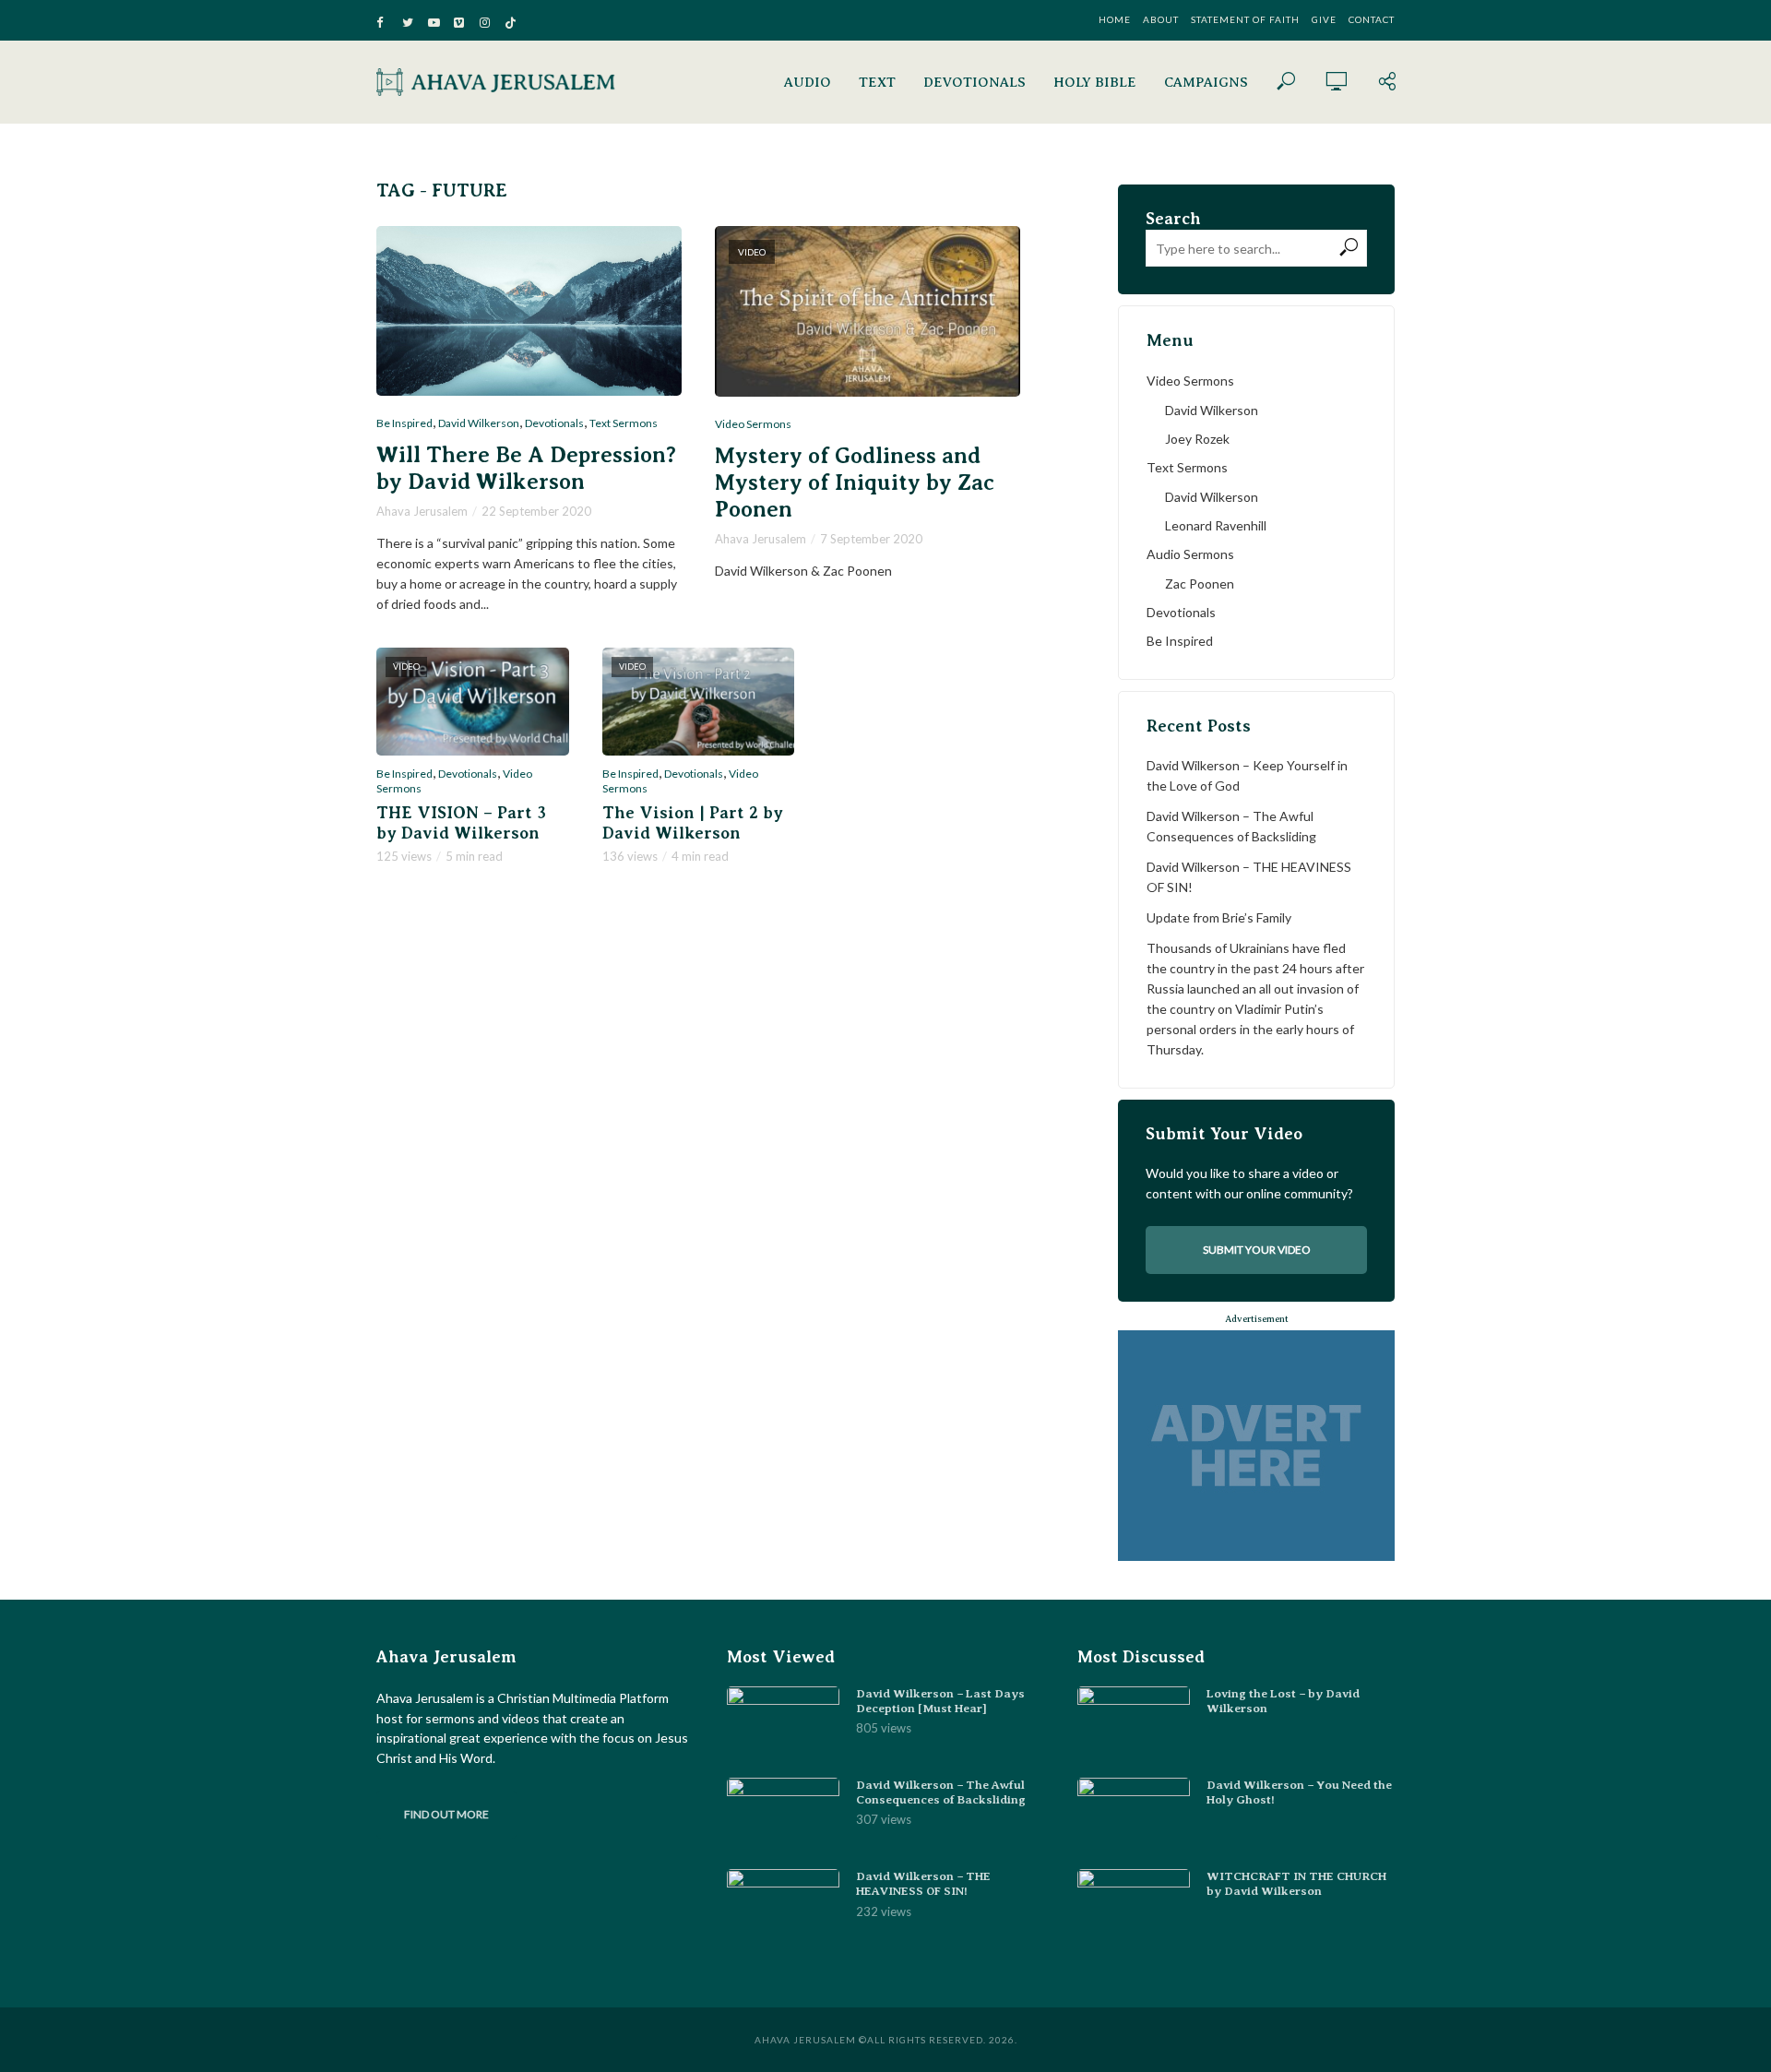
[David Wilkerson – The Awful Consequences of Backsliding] (783, 1815)
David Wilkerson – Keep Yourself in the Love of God (1247, 775)
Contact (1372, 19)
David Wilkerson (479, 423)
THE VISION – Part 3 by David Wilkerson (461, 823)
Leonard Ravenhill (1216, 525)
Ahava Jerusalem (422, 511)
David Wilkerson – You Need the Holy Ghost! (1299, 1792)
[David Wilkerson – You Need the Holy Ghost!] (1134, 1815)
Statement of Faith (1245, 19)
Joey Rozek (1197, 439)
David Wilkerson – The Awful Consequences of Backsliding (1231, 826)
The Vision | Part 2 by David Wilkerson (693, 823)
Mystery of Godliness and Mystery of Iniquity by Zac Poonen (855, 482)
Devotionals (975, 82)
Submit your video (1257, 1250)
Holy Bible (1095, 82)
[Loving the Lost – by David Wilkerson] (1134, 1724)
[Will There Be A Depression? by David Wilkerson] (529, 311)
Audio (808, 82)
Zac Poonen (1200, 583)
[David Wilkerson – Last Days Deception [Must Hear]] (783, 1724)
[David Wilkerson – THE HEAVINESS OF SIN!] (783, 1906)
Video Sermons (753, 424)
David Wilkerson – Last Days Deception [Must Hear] (940, 1701)
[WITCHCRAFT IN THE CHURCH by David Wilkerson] (1134, 1906)
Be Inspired (404, 423)
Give (1324, 19)
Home (1115, 19)
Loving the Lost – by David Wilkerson (1283, 1701)
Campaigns (1206, 82)
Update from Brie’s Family (1219, 917)
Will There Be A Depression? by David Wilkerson (526, 468)
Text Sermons (624, 423)
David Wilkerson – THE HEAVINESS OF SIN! (1249, 877)
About (1161, 19)
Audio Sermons (1190, 554)
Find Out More (446, 1814)
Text (877, 82)
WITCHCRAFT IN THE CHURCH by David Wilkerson (1296, 1883)
